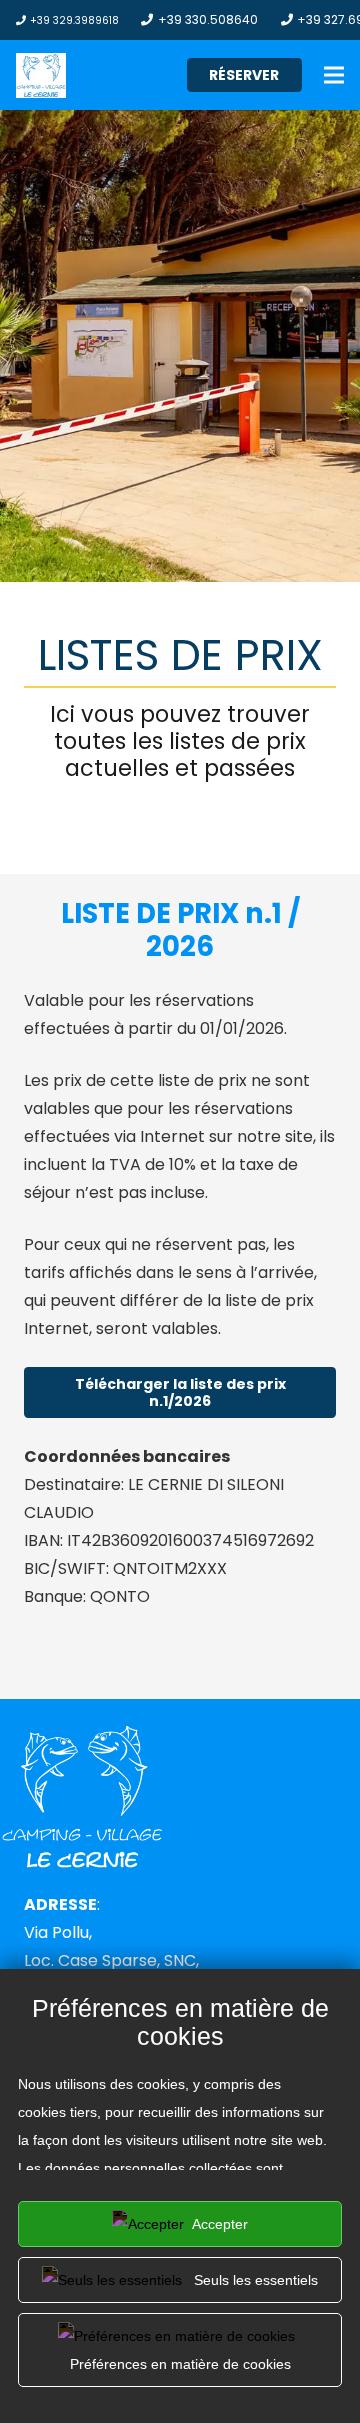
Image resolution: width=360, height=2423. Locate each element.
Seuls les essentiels (254, 2280)
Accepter (218, 2224)
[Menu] (334, 75)
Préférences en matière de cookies (180, 2364)
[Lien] (41, 75)
